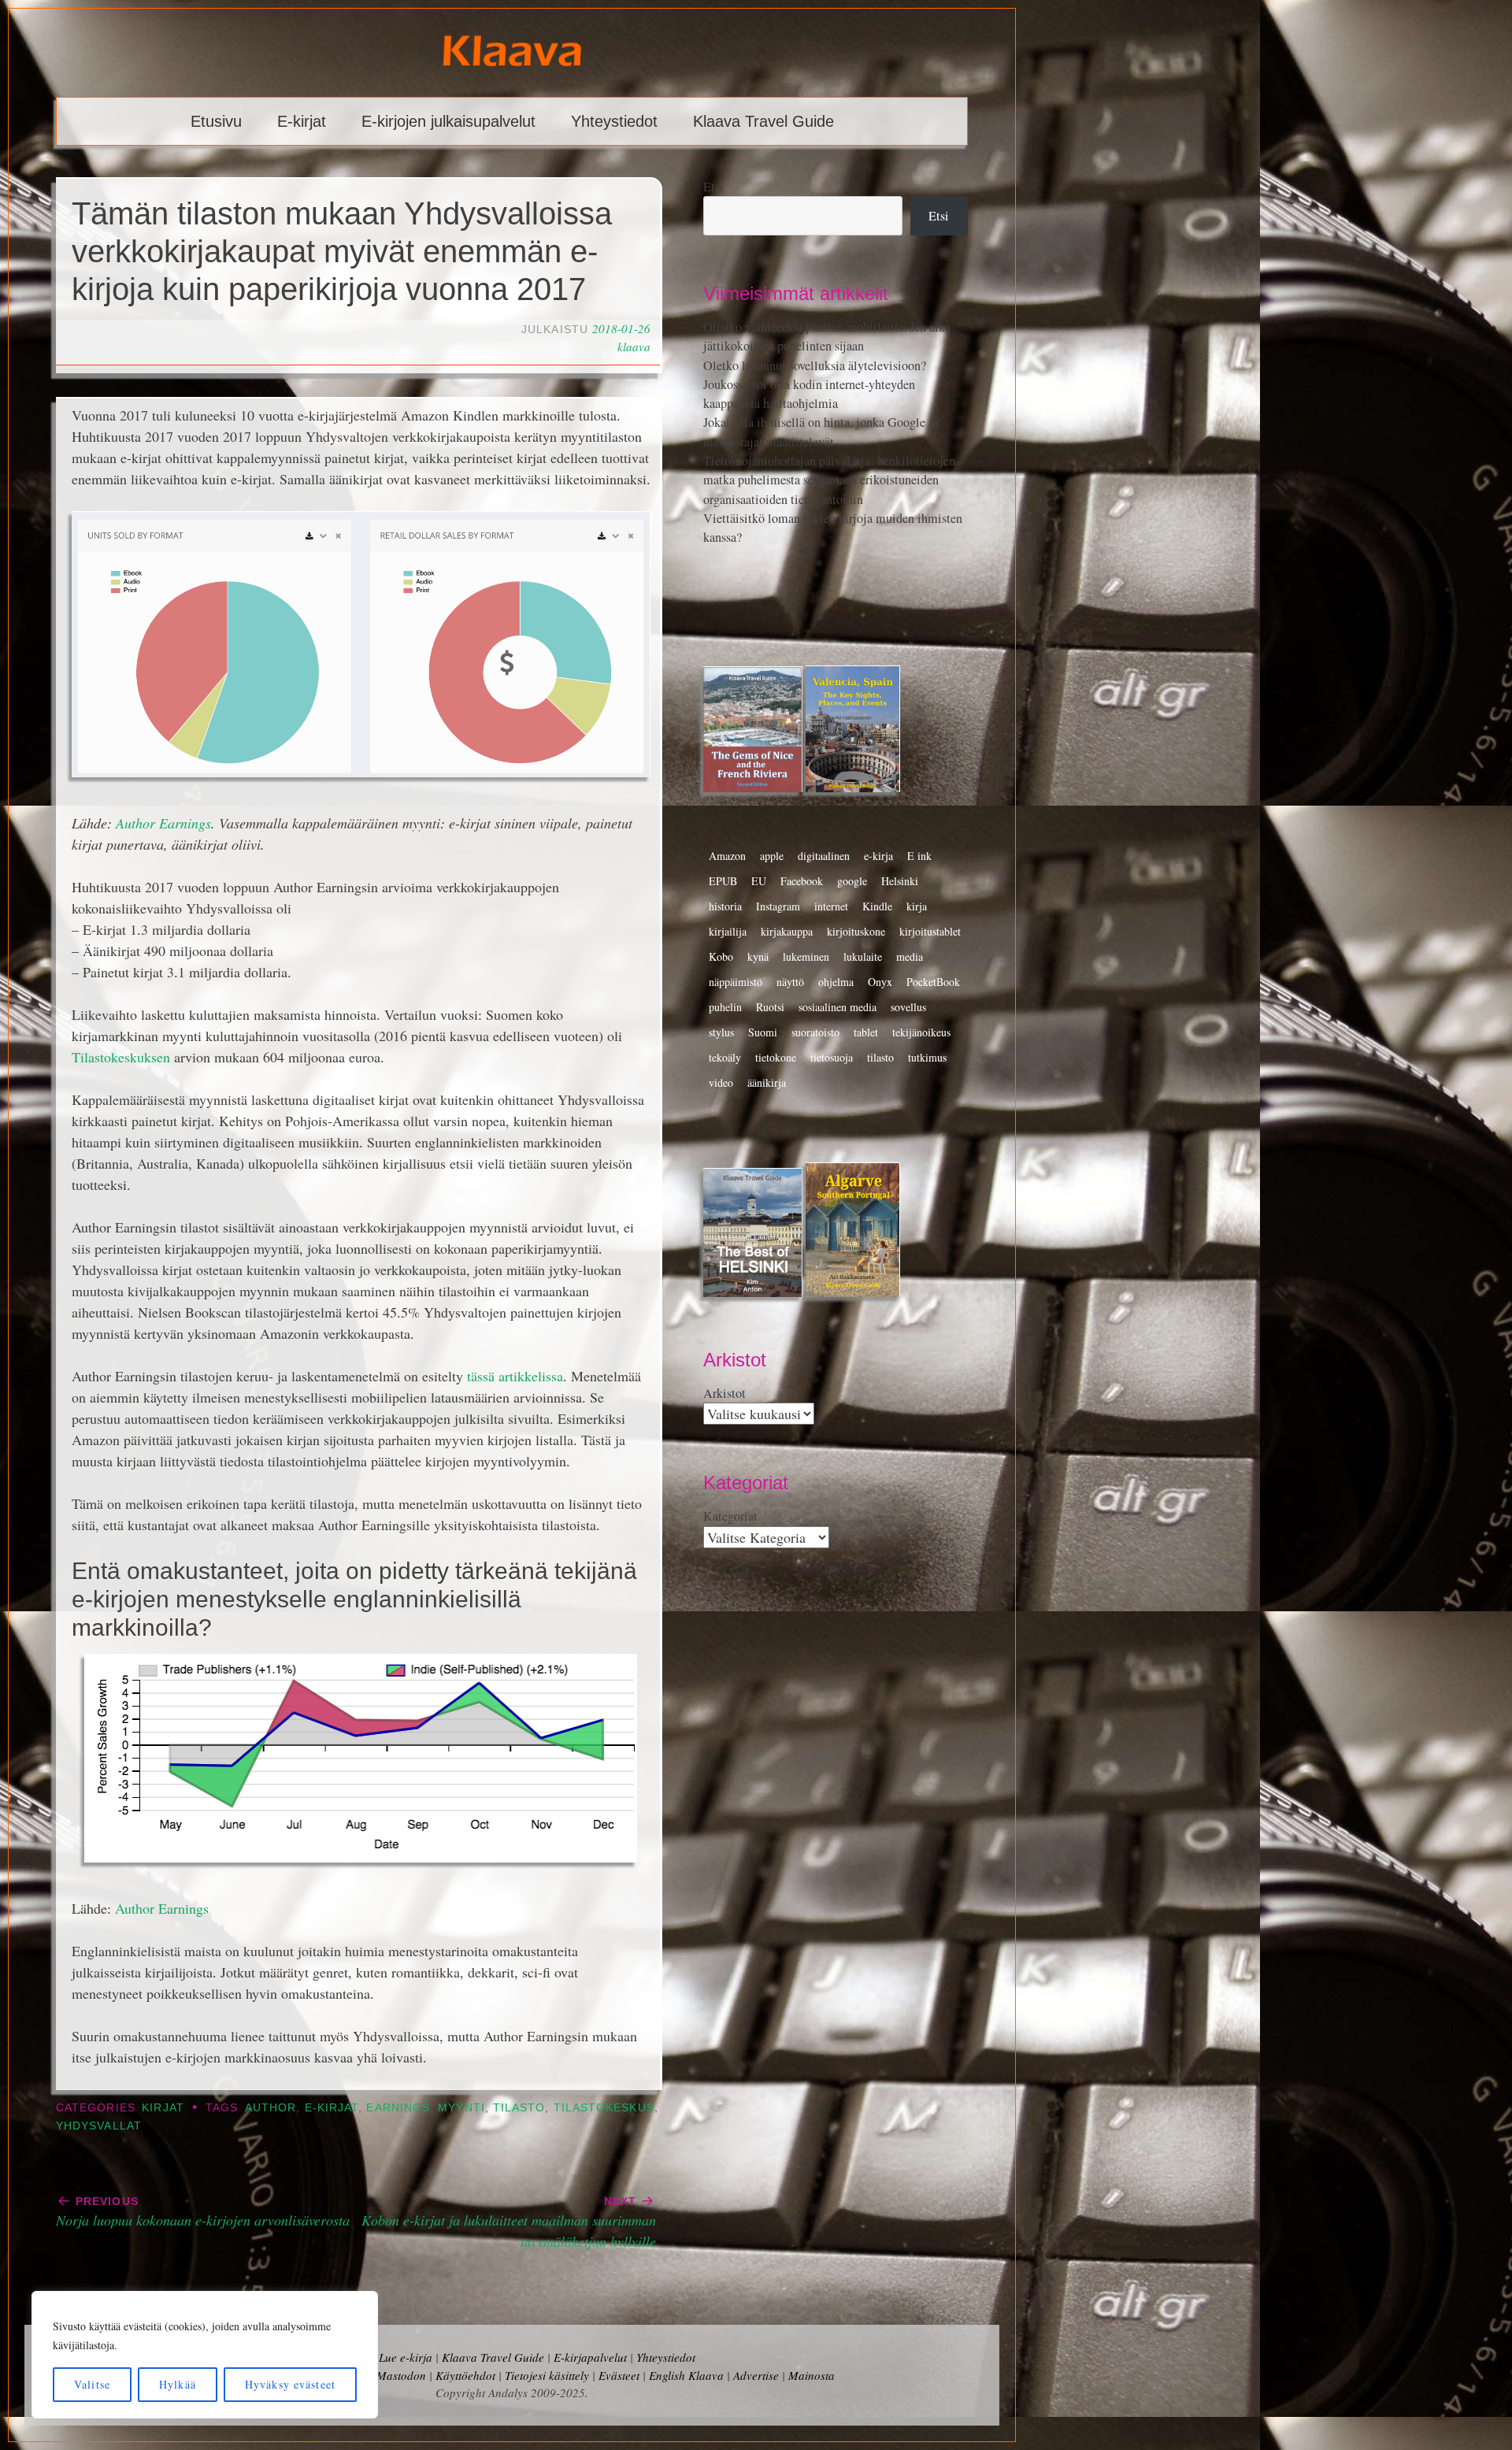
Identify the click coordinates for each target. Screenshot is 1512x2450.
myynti (461, 2108)
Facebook (802, 881)
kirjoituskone (856, 931)
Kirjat (163, 2108)
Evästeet (619, 2375)
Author (271, 2108)
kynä (758, 956)
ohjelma (836, 982)
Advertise (756, 2375)
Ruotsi (770, 1007)
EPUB (723, 881)
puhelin (725, 1007)
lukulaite (863, 956)
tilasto (519, 2108)
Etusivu (216, 121)
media (910, 956)
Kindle (877, 906)
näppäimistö (736, 982)
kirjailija (728, 931)
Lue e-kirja (406, 2357)
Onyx (880, 982)
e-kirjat (332, 2108)
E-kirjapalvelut (590, 2357)
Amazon (727, 856)
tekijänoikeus (921, 1032)
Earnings (398, 2108)
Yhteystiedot (614, 121)
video (721, 1082)
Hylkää (178, 2384)
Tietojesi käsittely (547, 2375)
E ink (919, 856)
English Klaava (686, 2375)
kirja (917, 906)
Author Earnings (163, 823)
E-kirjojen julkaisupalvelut (448, 121)
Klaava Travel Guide (763, 121)
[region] (205, 2355)
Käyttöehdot (465, 2375)
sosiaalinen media (838, 1007)
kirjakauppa (787, 931)
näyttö (790, 982)
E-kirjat (302, 121)
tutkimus (927, 1057)
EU (759, 881)
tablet (866, 1032)
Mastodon (401, 2375)
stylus (721, 1032)
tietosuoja (832, 1057)
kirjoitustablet (930, 931)
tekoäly (725, 1057)
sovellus (908, 1007)
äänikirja (767, 1082)
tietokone (776, 1057)
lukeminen (806, 956)
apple (772, 856)
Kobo (721, 956)
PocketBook (933, 982)
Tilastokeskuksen (121, 1057)
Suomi (763, 1032)
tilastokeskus (604, 2108)
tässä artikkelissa (515, 1376)
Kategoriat (730, 1516)
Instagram (778, 906)
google (852, 881)
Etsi (713, 187)
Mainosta (812, 2375)
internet (831, 906)
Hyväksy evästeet (290, 2384)
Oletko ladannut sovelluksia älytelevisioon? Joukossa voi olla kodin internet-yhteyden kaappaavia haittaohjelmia (815, 385)
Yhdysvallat (99, 2126)
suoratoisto (815, 1032)
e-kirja (878, 856)
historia (725, 906)
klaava (634, 347)
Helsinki (900, 881)
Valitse (92, 2384)
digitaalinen (824, 856)
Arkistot (724, 1393)
